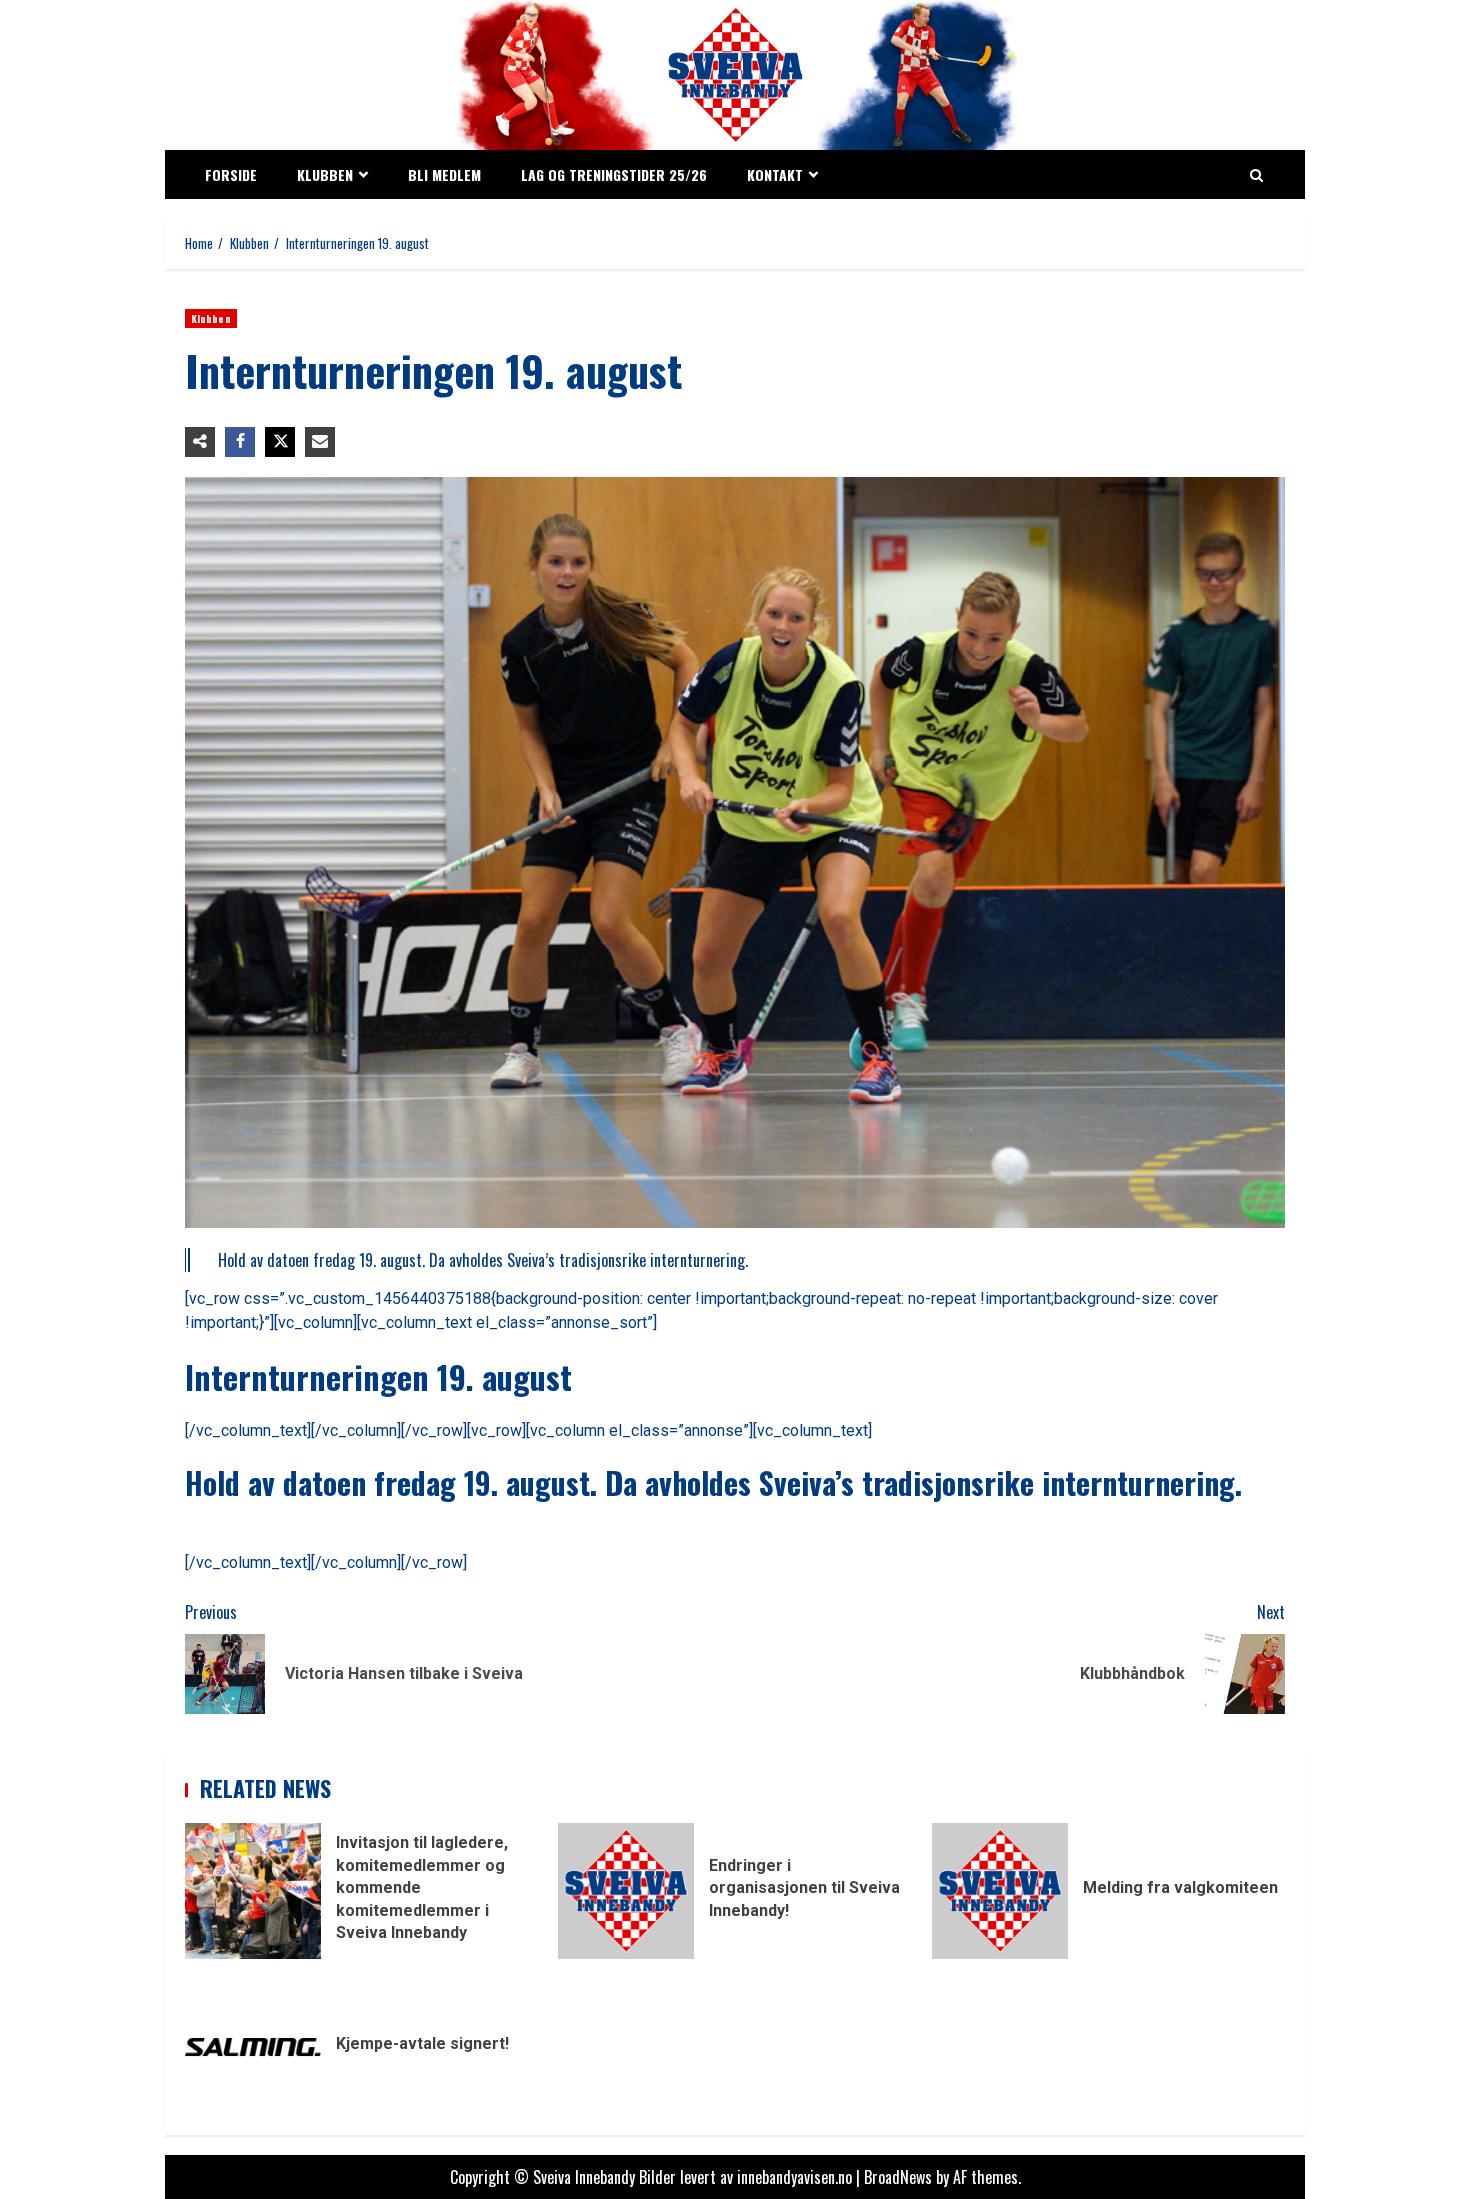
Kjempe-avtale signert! (253, 2047)
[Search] (1256, 175)
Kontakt (775, 174)
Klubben (325, 174)
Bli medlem (444, 174)
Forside (231, 174)
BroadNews (898, 2177)
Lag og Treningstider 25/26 (614, 174)
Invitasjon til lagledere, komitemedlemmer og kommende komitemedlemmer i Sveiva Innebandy (253, 1891)
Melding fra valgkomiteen (1000, 1891)
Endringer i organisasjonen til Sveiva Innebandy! (626, 1891)
